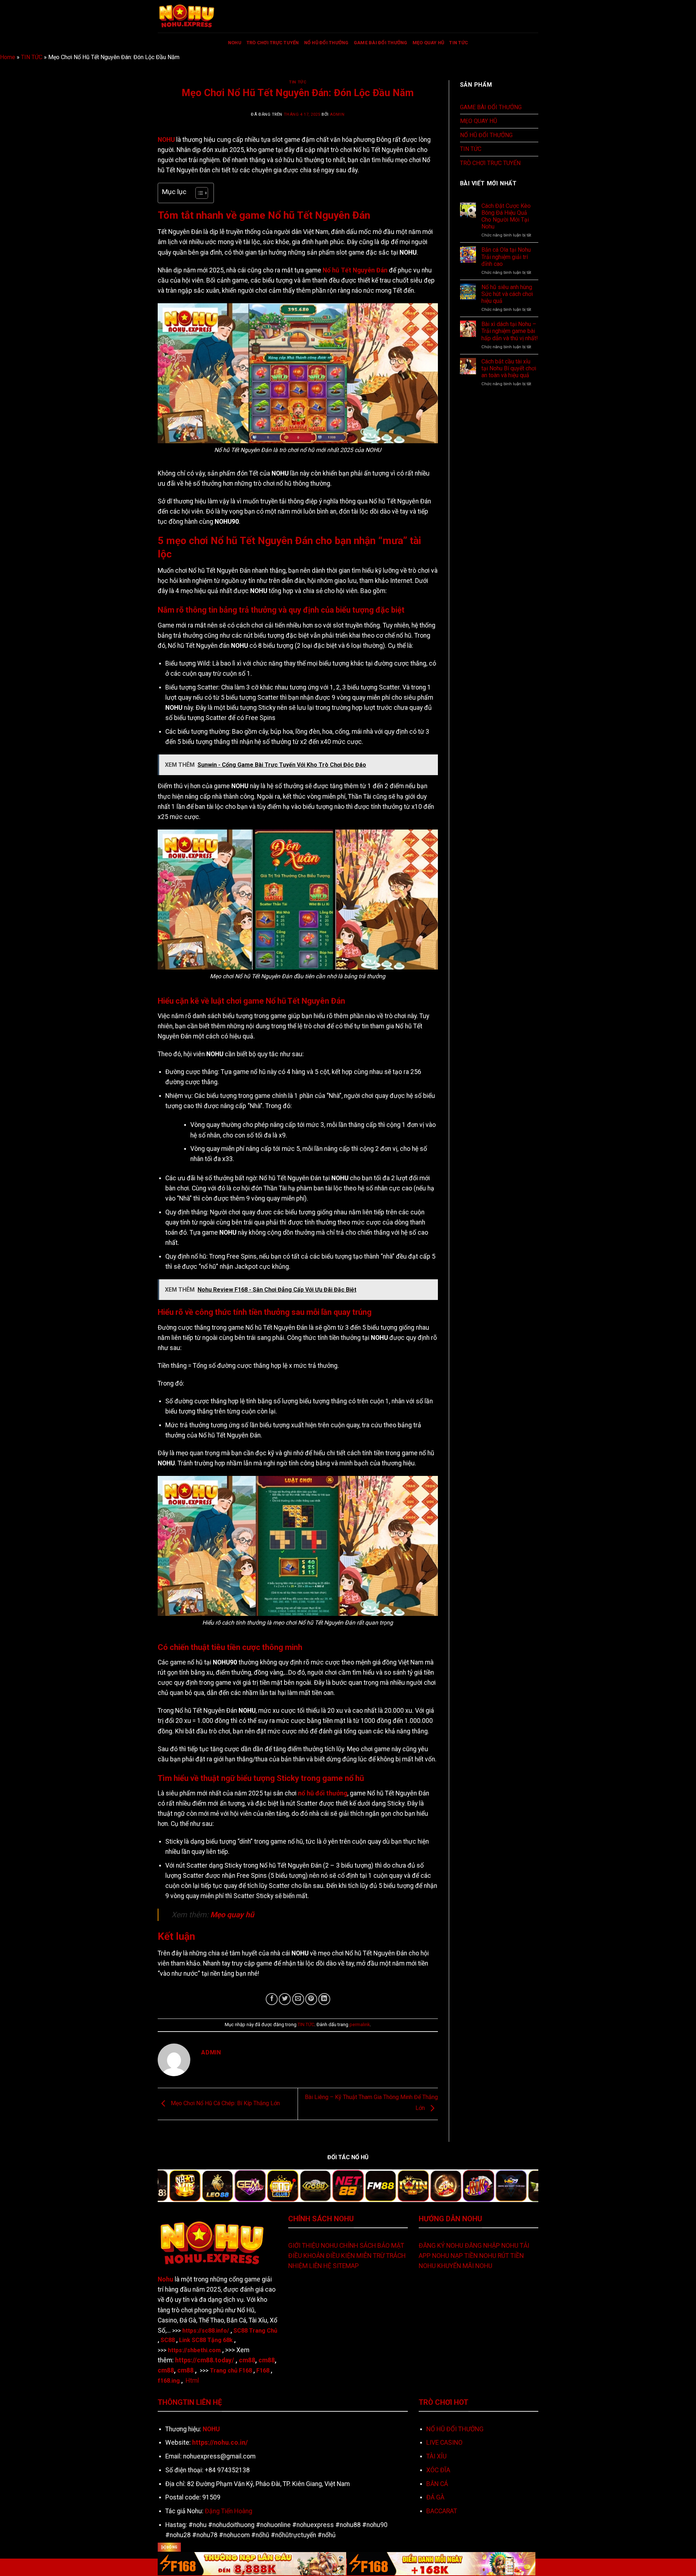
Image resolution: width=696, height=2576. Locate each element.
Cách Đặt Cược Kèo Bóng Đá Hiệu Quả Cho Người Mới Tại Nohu (506, 216)
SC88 (168, 2340)
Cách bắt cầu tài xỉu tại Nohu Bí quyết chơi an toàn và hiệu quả (509, 368)
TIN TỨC (459, 43)
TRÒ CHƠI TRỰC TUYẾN (273, 43)
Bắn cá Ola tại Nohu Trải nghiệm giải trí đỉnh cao (506, 257)
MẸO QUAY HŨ (428, 43)
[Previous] (174, 2190)
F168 (263, 2371)
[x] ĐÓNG (169, 2547)
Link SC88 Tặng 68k (206, 2340)
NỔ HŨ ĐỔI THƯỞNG (326, 43)
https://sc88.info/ (206, 2331)
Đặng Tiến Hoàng (229, 2511)
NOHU (235, 43)
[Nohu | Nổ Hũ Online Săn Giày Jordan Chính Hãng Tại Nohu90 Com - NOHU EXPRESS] (194, 16)
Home (8, 57)
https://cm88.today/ (205, 2360)
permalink (360, 2024)
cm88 (247, 2360)
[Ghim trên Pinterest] (311, 1999)
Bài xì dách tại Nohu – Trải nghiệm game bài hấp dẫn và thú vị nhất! (510, 331)
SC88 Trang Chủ (255, 2331)
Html (192, 2380)
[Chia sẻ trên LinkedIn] (324, 1999)
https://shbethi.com (194, 2350)
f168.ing (169, 2381)
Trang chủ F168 (231, 2371)
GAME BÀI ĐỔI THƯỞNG (381, 43)
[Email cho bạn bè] (298, 1999)
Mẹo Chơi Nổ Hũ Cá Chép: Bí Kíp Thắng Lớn (225, 2104)
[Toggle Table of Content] (198, 193)
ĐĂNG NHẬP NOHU (492, 2246)
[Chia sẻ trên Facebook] (272, 1999)
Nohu (165, 2279)
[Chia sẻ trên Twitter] (285, 1999)
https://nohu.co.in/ (220, 2443)
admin (337, 114)
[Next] (522, 2190)
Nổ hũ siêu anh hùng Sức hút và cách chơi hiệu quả (507, 294)
